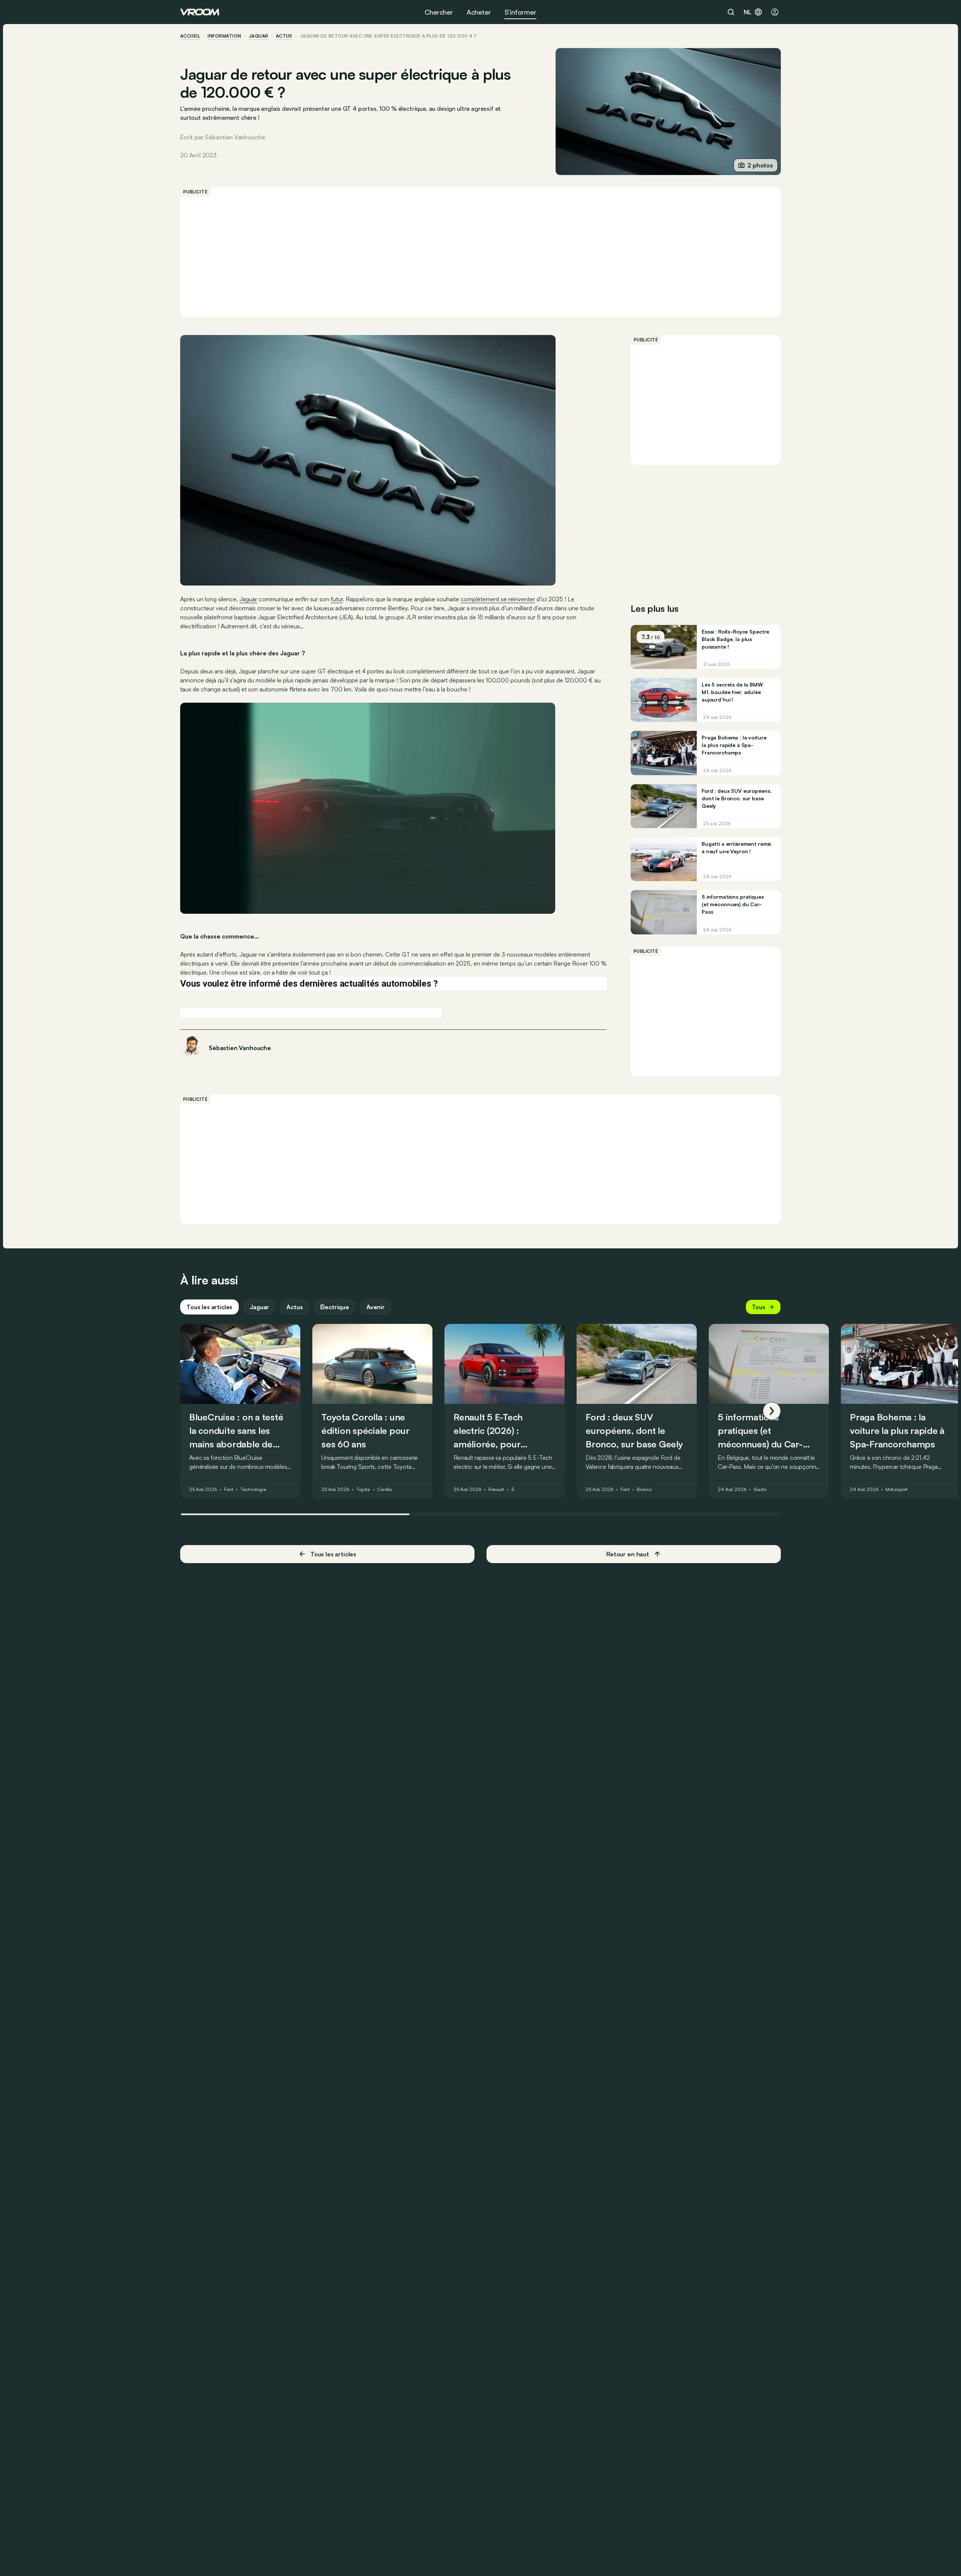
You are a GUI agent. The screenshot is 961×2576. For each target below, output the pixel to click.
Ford (229, 1489)
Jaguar (259, 36)
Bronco (644, 1489)
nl (748, 12)
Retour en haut (628, 1554)
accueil (190, 36)
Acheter (479, 12)
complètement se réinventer (498, 599)
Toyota (363, 1489)
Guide (760, 1489)
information (224, 36)
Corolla (385, 1489)
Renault (496, 1489)
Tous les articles (209, 1307)
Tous (759, 1307)
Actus (294, 1307)
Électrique (335, 1307)
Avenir (376, 1307)
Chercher (439, 12)
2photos (760, 165)
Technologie (253, 1489)
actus (284, 36)
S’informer (520, 12)
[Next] (772, 1411)
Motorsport (897, 1489)
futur (337, 599)
